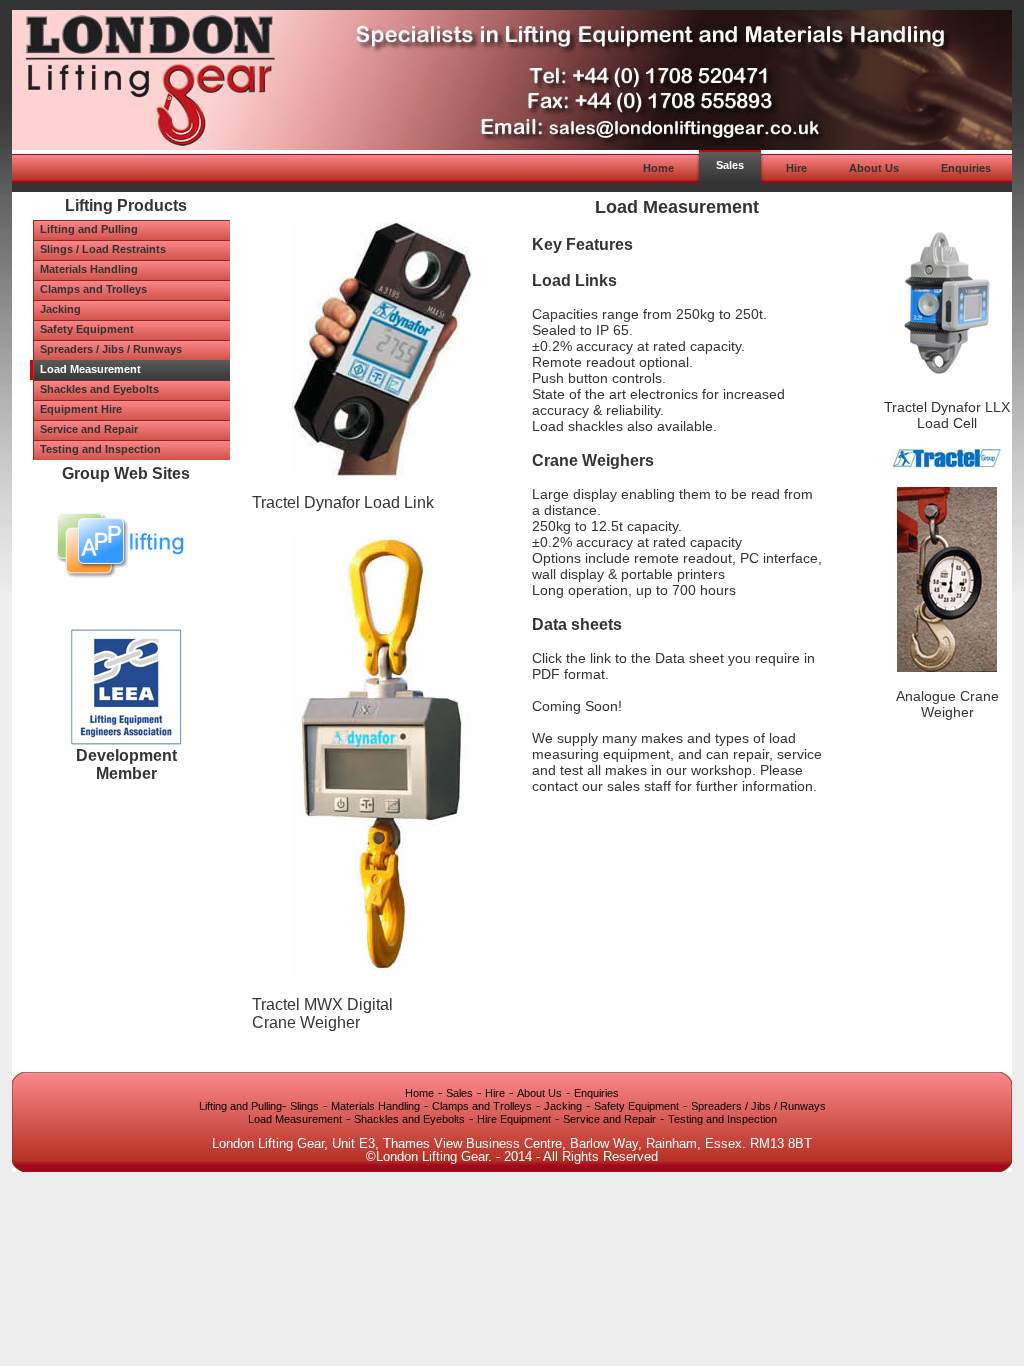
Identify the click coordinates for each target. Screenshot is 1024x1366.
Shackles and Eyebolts (409, 1119)
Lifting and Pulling (240, 1106)
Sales (459, 1093)
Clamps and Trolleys (482, 1106)
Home (419, 1093)
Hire (495, 1093)
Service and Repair (609, 1119)
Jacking (563, 1106)
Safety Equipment (636, 1106)
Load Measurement (295, 1119)
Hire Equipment (514, 1119)
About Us (539, 1093)
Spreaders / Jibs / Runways (758, 1106)
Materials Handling (375, 1106)
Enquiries (596, 1093)
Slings (304, 1106)
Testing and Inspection (722, 1119)
